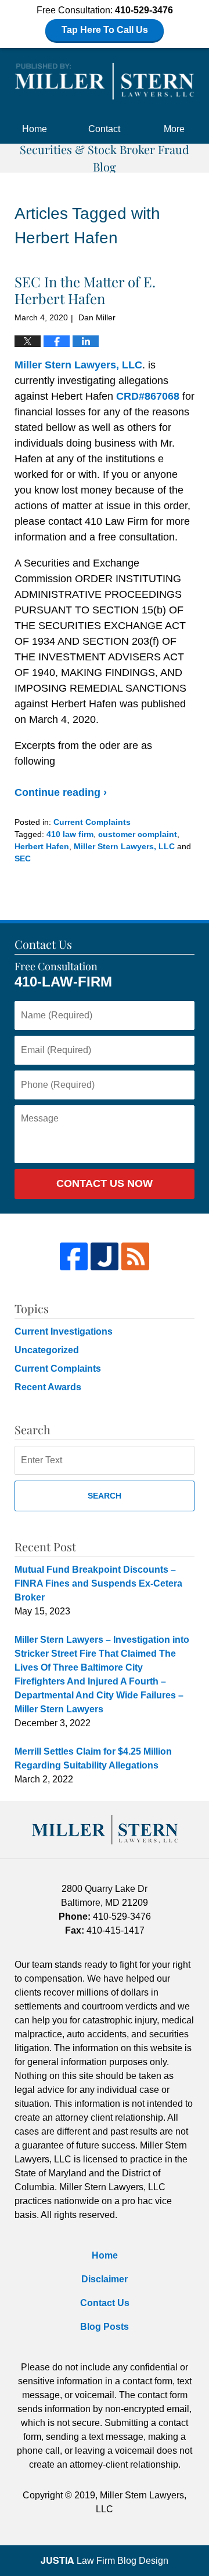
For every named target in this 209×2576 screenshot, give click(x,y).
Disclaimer (105, 2279)
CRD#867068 (148, 396)
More (174, 129)
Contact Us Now (105, 1183)
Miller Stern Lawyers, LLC (78, 365)
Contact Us (105, 2303)
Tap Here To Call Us (105, 30)
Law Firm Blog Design (105, 2561)
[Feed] (135, 1256)
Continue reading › (61, 792)
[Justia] (105, 1256)
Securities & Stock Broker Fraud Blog (105, 81)
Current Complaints (92, 822)
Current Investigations (64, 1331)
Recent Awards (48, 1387)
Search (105, 1496)
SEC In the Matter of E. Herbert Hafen (85, 290)
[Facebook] (74, 1256)
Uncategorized (47, 1350)
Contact (104, 129)
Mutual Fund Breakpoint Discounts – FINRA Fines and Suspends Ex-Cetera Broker (98, 1583)
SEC (23, 858)
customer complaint (138, 834)
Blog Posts (105, 2327)
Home (35, 129)
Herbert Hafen (42, 846)
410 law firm (70, 834)
